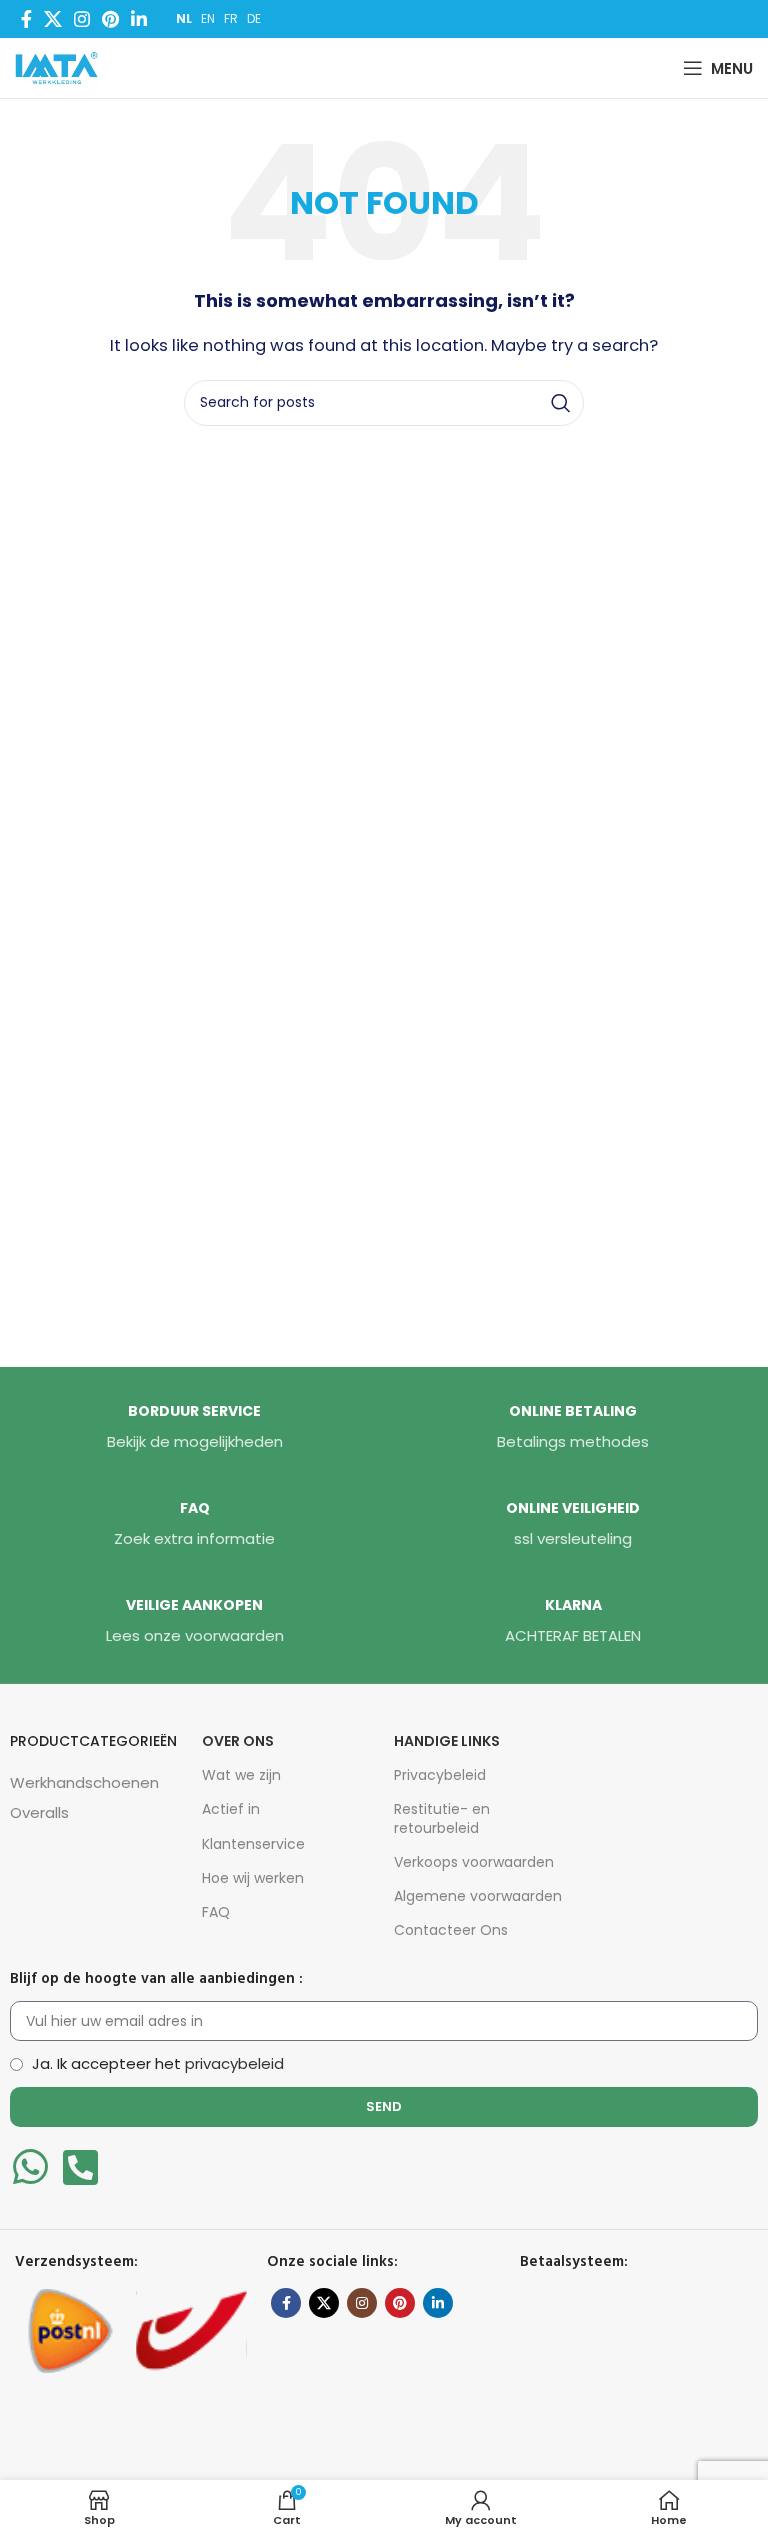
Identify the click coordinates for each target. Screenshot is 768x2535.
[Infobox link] (195, 1428)
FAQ (216, 1912)
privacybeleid (234, 2063)
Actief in (231, 1809)
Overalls (39, 1812)
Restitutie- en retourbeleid (442, 1818)
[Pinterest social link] (110, 19)
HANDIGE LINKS (447, 1741)
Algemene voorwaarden (478, 1896)
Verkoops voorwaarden (474, 1862)
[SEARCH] (561, 403)
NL (184, 18)
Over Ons (238, 1741)
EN (208, 18)
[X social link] (53, 19)
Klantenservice (253, 1844)
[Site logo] (61, 66)
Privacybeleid (440, 1775)
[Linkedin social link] (139, 19)
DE (254, 18)
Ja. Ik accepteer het (158, 2063)
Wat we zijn (241, 1775)
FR (231, 18)
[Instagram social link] (82, 19)
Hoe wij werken (253, 1878)
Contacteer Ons (451, 1930)
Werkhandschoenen (84, 1782)
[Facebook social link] (26, 19)
